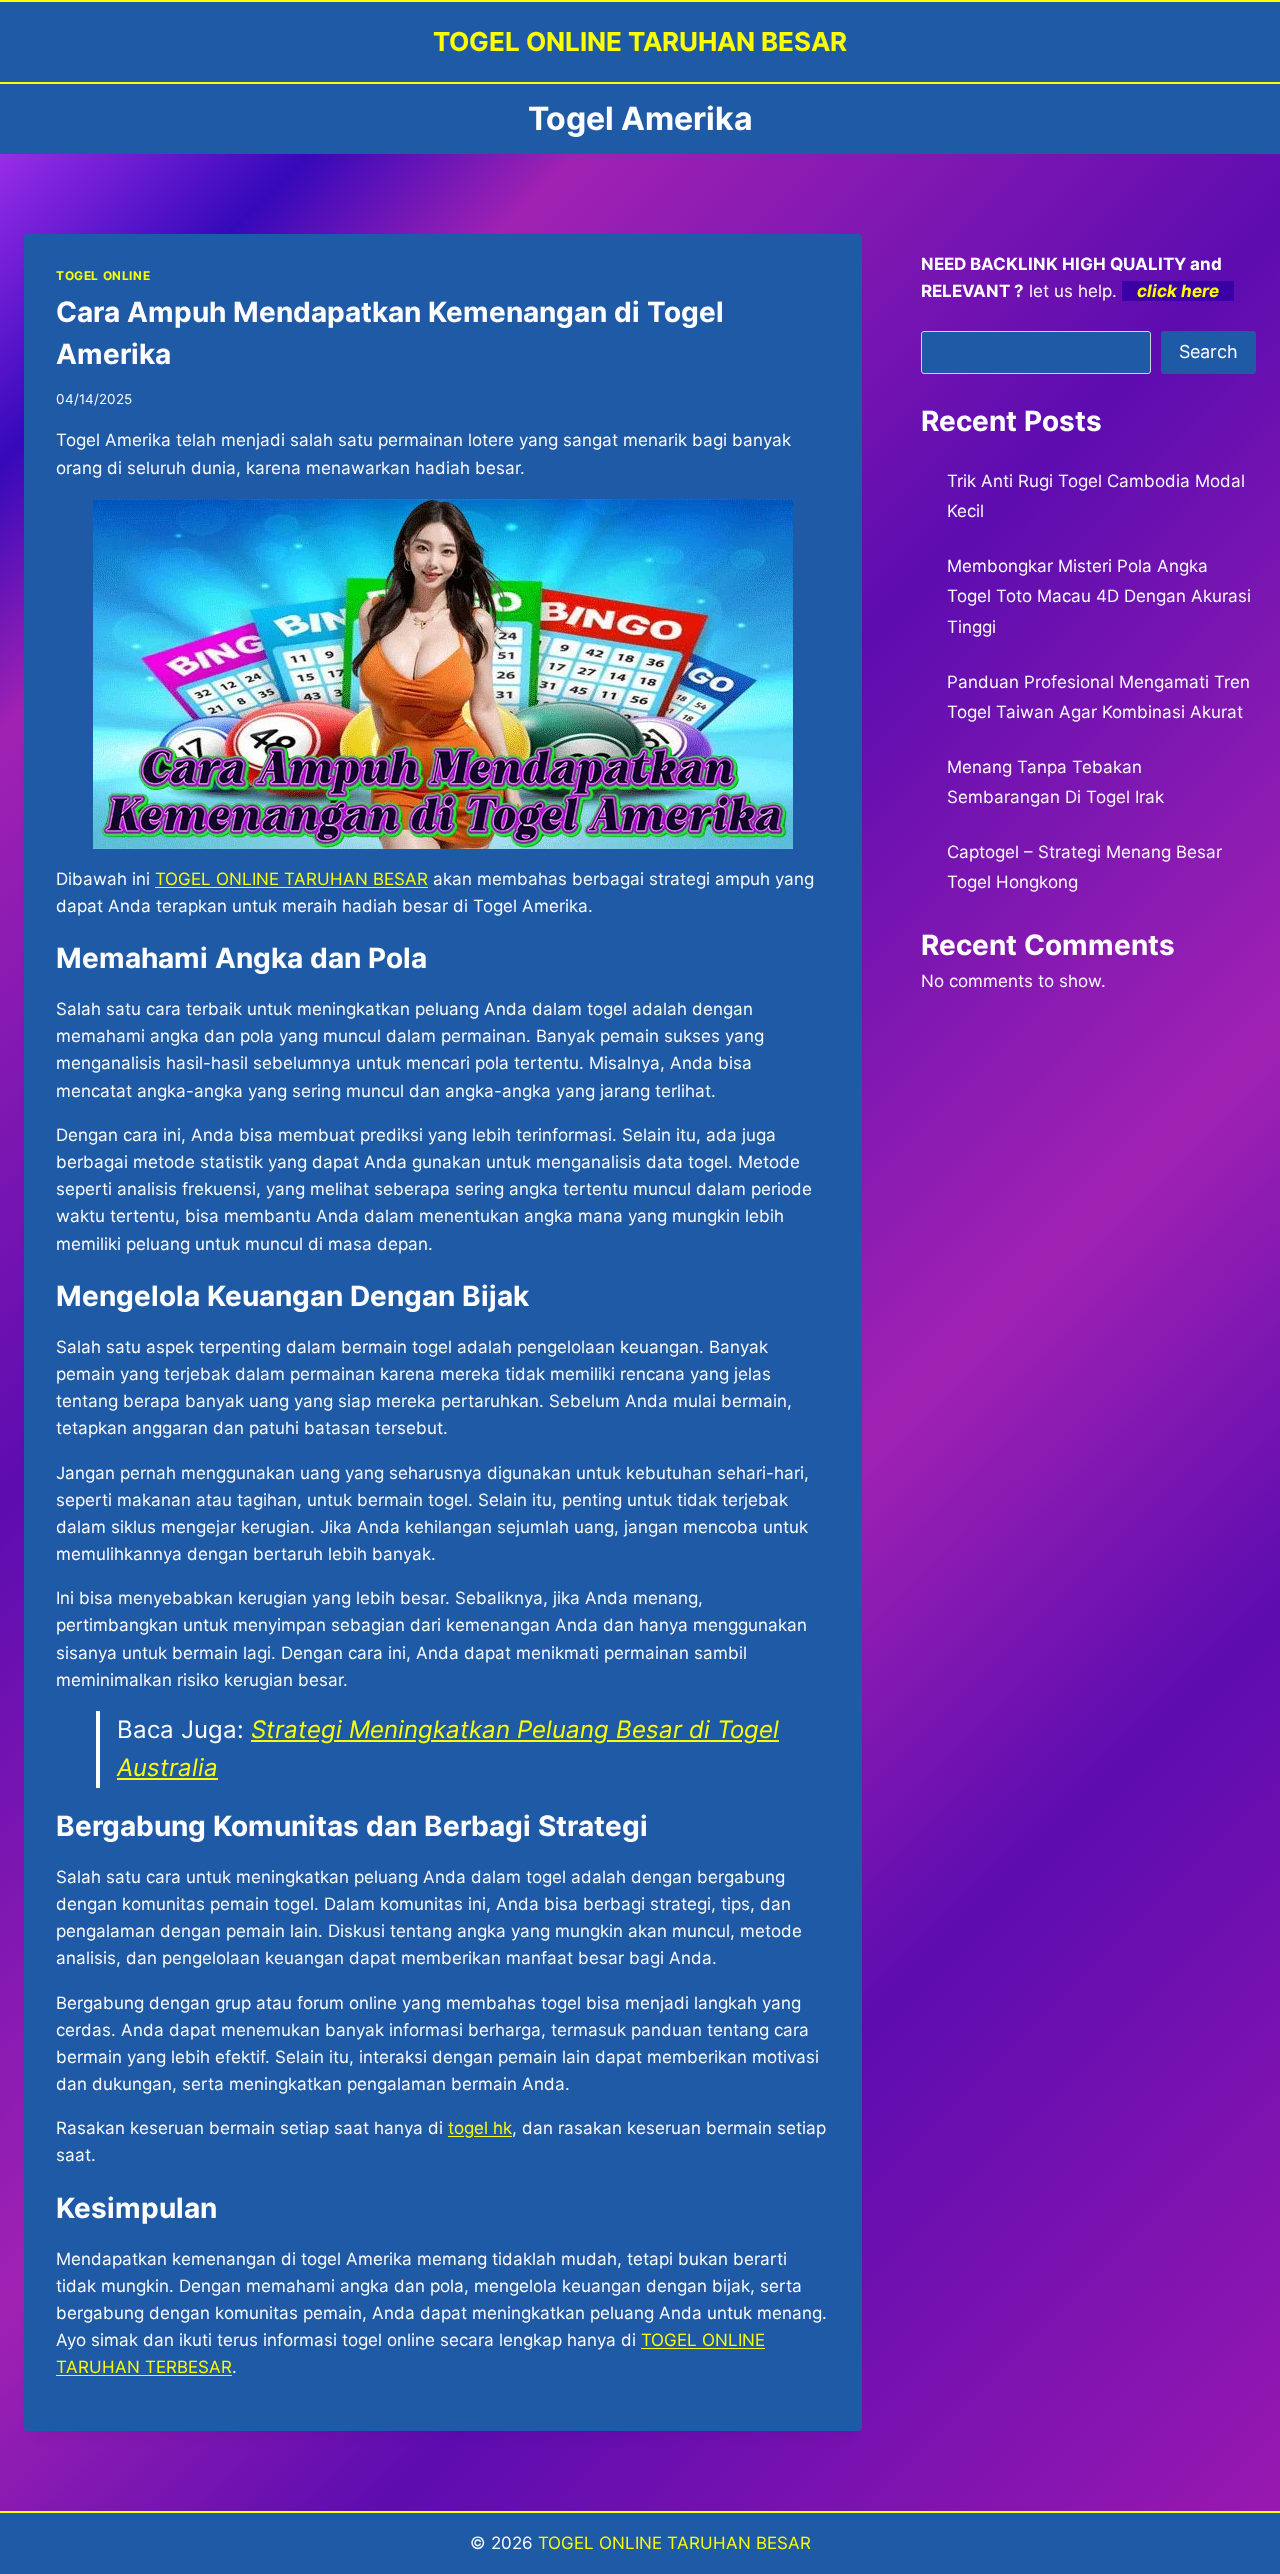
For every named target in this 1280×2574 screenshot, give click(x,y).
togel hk (480, 2128)
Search (1208, 351)
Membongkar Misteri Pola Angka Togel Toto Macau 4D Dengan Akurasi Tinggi (1099, 596)
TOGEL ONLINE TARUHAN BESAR (674, 2543)
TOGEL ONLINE (103, 275)
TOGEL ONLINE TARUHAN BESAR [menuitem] (291, 879)
